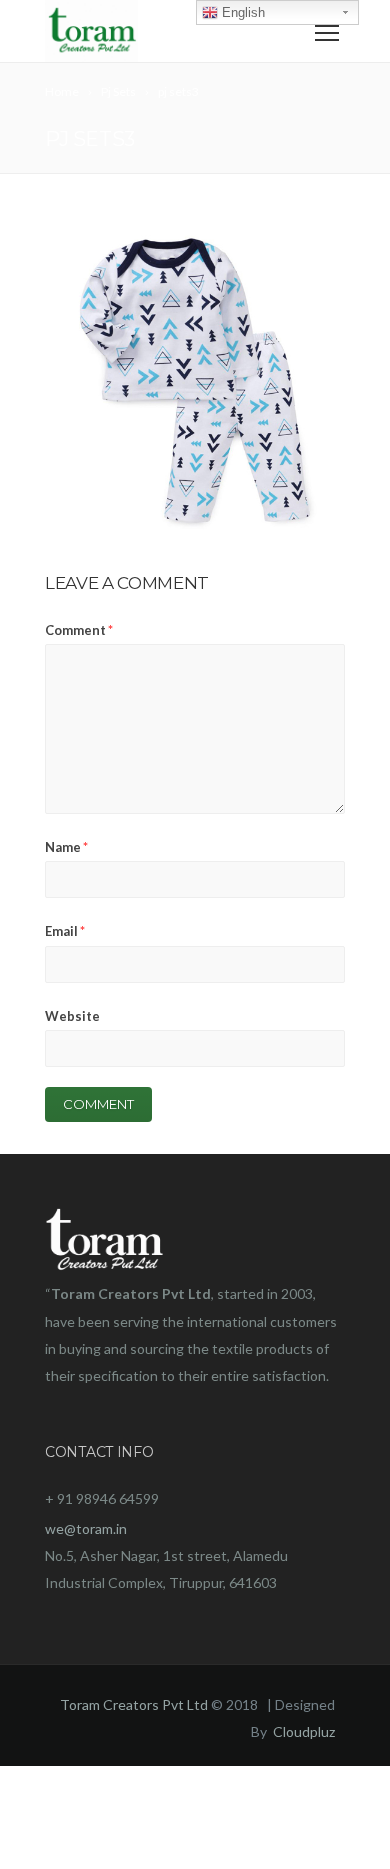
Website (72, 1016)
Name (66, 847)
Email (65, 931)
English (241, 12)
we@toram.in (86, 1528)
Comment (79, 630)
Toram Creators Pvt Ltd (134, 1704)
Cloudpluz (304, 1731)
